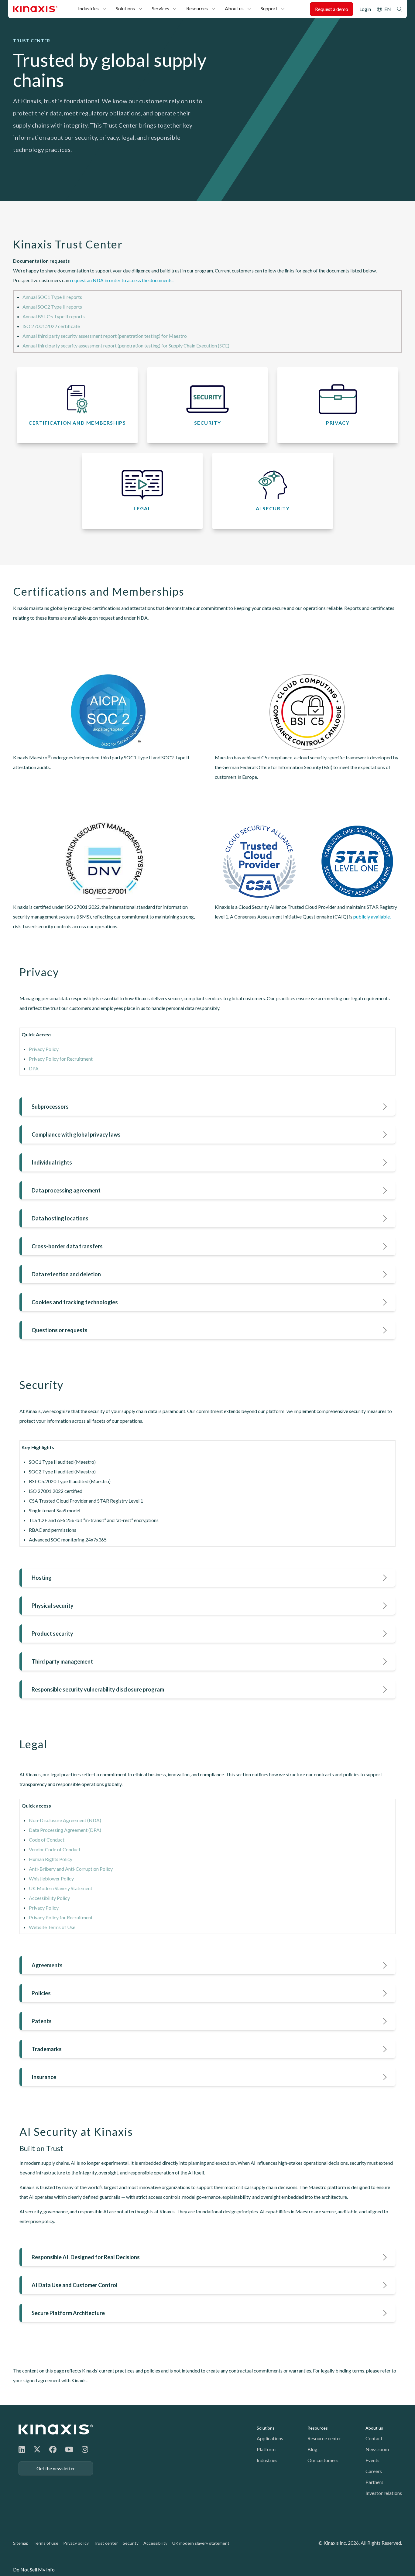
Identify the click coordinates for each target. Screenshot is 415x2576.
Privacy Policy (44, 1049)
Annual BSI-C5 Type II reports (54, 316)
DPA (34, 1068)
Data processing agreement (66, 1190)
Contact (374, 2438)
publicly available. (372, 917)
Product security (52, 1634)
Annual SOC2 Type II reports (52, 307)
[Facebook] (53, 2449)
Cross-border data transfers (67, 1246)
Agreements (47, 1965)
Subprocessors (50, 1107)
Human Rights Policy (51, 1859)
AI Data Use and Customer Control (75, 2285)
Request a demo (332, 9)
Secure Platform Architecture (68, 2313)
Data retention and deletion (66, 1274)
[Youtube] (69, 2449)
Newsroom (377, 2449)
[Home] (56, 2429)
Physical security (53, 1606)
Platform (266, 2449)
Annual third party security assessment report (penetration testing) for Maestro (105, 336)
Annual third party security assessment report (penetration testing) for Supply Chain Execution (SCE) (126, 346)
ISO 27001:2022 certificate (51, 326)
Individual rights (52, 1162)
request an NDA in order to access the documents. (122, 280)
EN (388, 9)
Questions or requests (60, 1330)
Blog (312, 2449)
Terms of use (46, 2543)
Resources (197, 8)
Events (372, 2460)
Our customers (323, 2460)
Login (365, 9)
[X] (37, 2449)
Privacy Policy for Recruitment (61, 1059)
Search (400, 9)
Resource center (324, 2438)
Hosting (42, 1578)
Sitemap (21, 2543)
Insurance (44, 2077)
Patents (42, 2021)
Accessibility (155, 2543)
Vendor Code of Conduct (55, 1849)
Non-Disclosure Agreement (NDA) (65, 1820)
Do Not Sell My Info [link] (34, 2569)
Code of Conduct (47, 1840)
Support (269, 8)
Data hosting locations (60, 1218)
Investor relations (384, 2493)
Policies (41, 1993)
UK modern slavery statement (201, 2543)
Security (131, 2543)
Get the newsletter (56, 2468)
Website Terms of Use (52, 1927)
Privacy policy (76, 2543)
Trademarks (47, 2049)
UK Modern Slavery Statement (61, 1888)
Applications (270, 2438)
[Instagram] (85, 2449)
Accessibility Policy (49, 1898)
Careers (374, 2471)
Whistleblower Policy (51, 1878)
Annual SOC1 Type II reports (52, 297)
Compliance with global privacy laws (76, 1134)
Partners (374, 2482)
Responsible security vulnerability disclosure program (98, 1689)
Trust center (106, 2543)
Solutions (125, 8)
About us (234, 8)
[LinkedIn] (22, 2449)
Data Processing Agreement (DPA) (65, 1830)
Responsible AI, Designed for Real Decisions (86, 2257)
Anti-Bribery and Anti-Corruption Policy (71, 1869)
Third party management (62, 1661)
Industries (88, 8)
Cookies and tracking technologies (75, 1302)
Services (161, 8)
